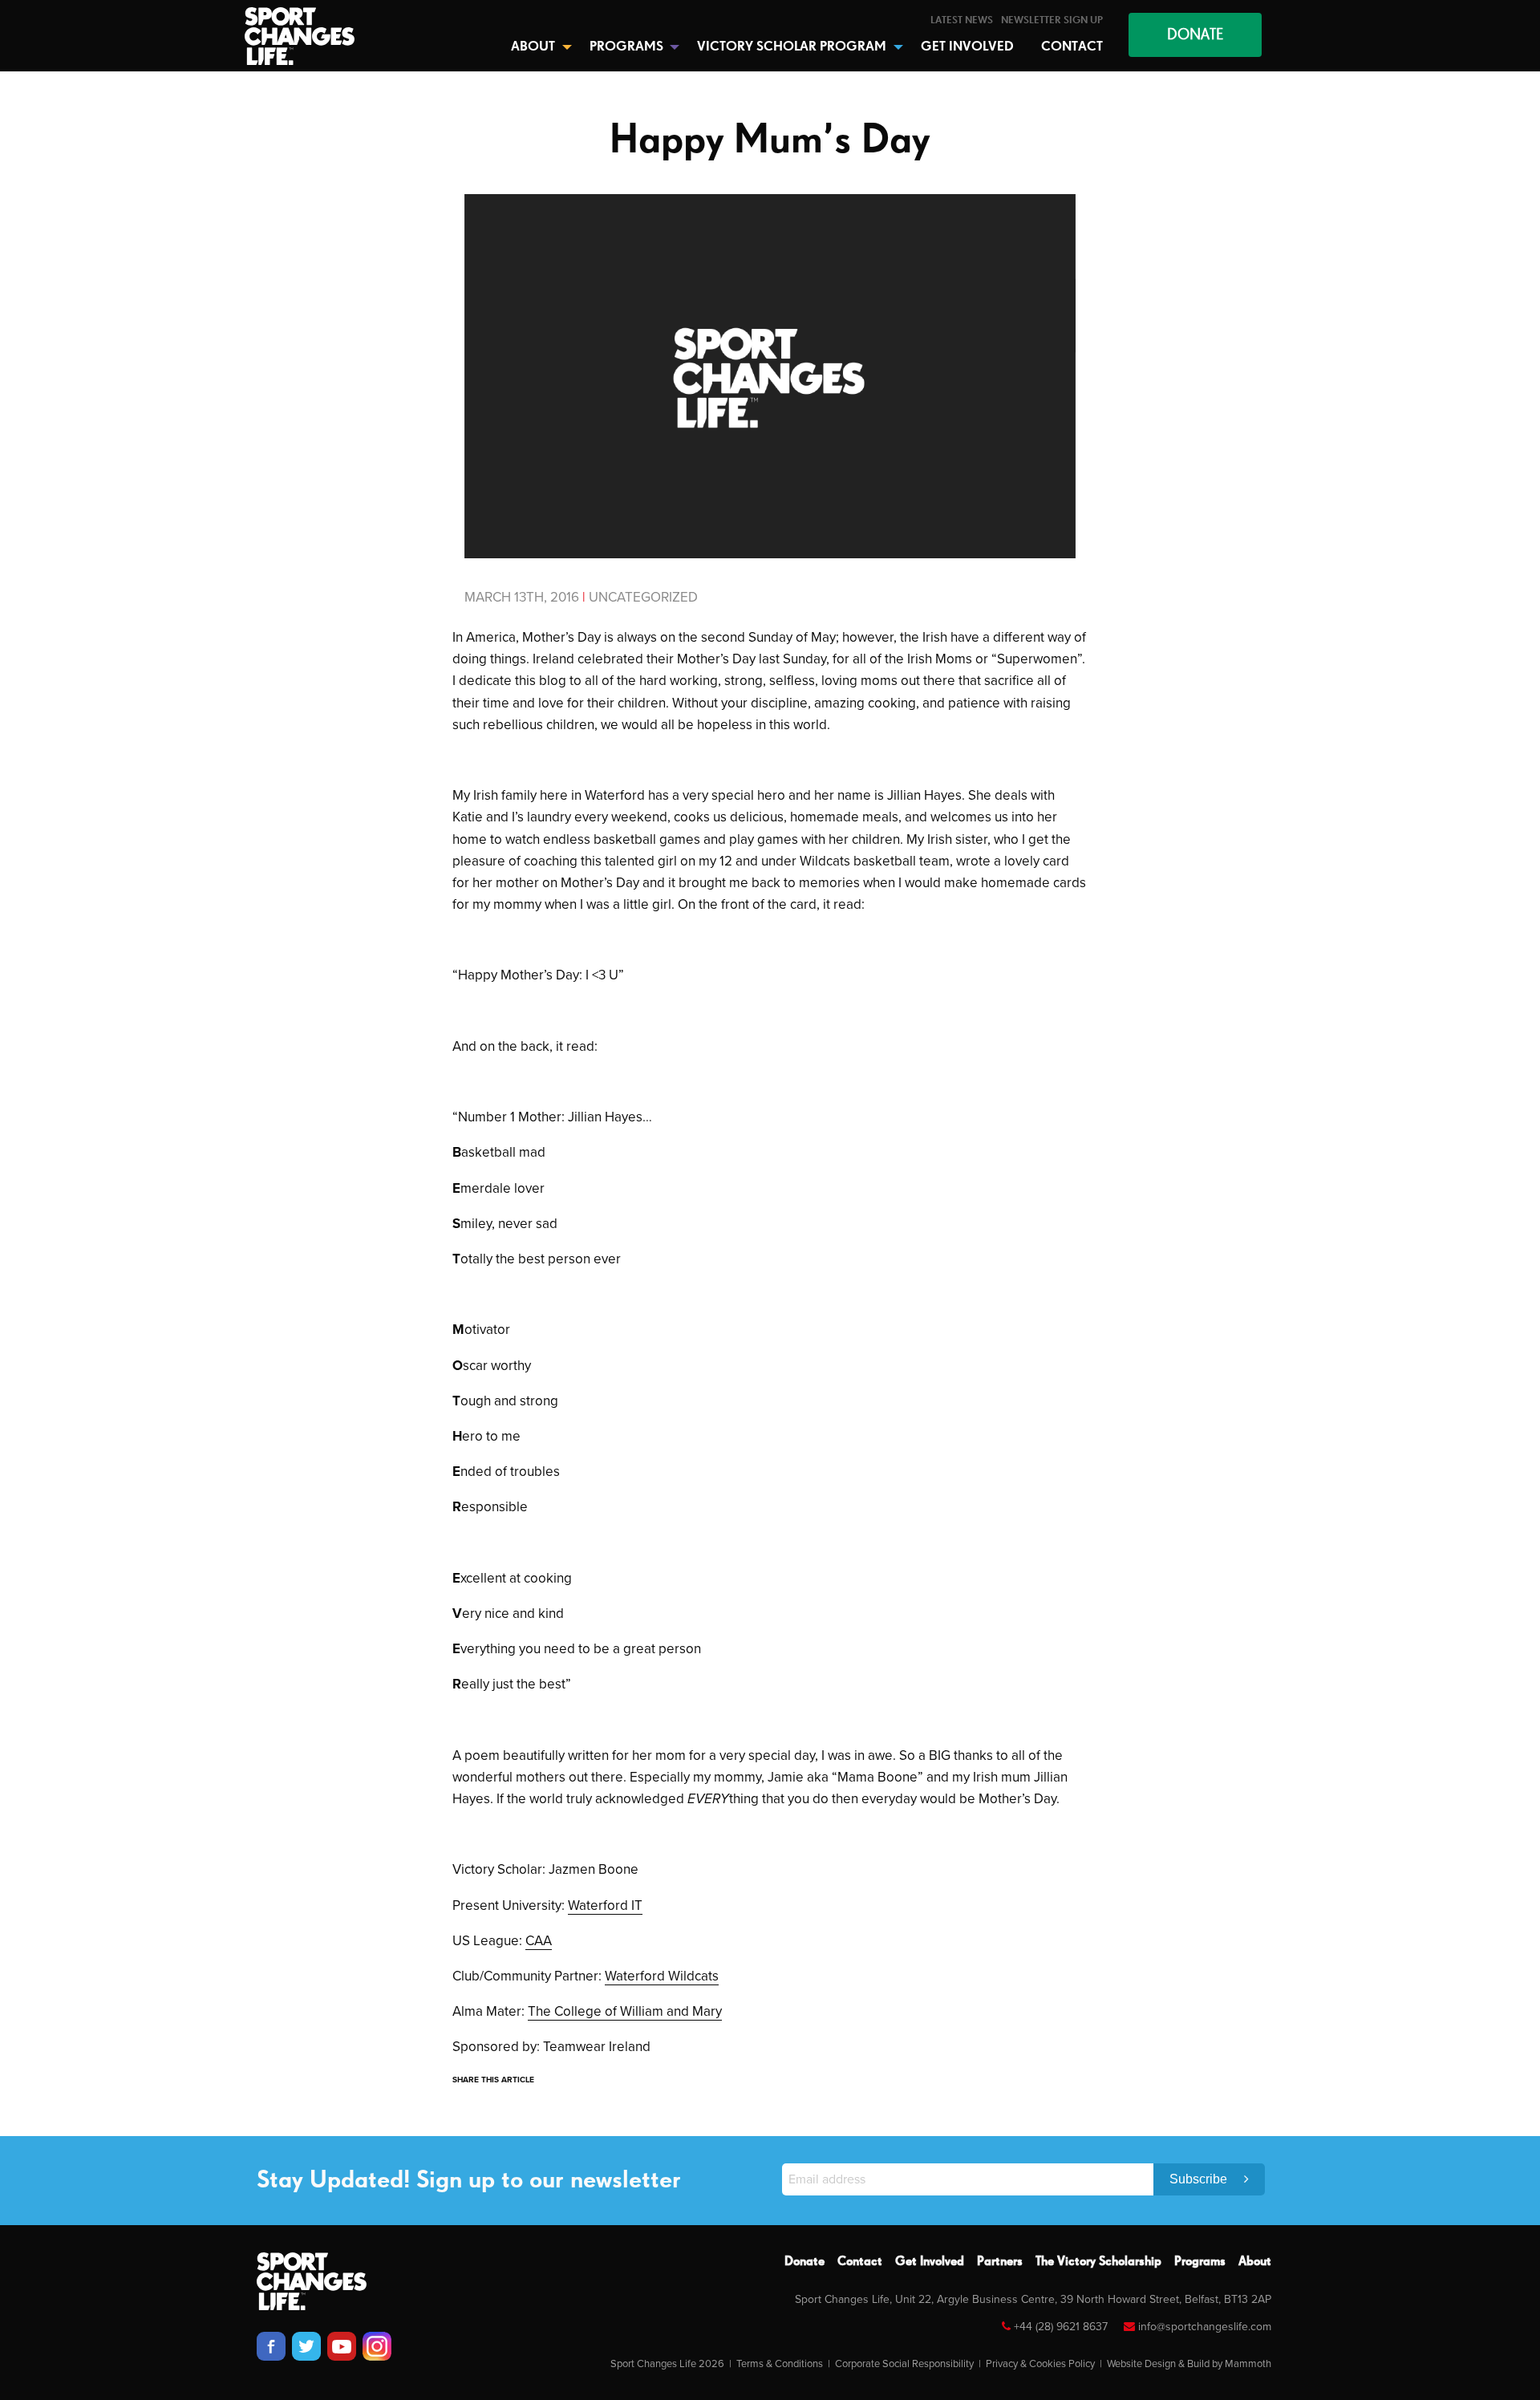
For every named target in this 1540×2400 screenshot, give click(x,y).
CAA (539, 1941)
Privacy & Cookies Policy (1040, 2364)
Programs (1200, 2262)
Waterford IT (605, 1905)
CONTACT (1072, 47)
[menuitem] (962, 20)
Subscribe (1200, 2179)
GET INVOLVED (967, 47)
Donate (804, 2262)
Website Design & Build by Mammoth (1189, 2364)
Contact (860, 2262)
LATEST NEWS (962, 20)
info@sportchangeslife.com (1205, 2327)
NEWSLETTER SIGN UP (1052, 20)
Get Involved (930, 2262)
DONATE (1195, 35)
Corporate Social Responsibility (904, 2364)
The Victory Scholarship (1098, 2262)
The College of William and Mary (625, 2011)
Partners (1000, 2262)
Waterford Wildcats (662, 1976)
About (1255, 2262)
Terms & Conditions (780, 2364)
